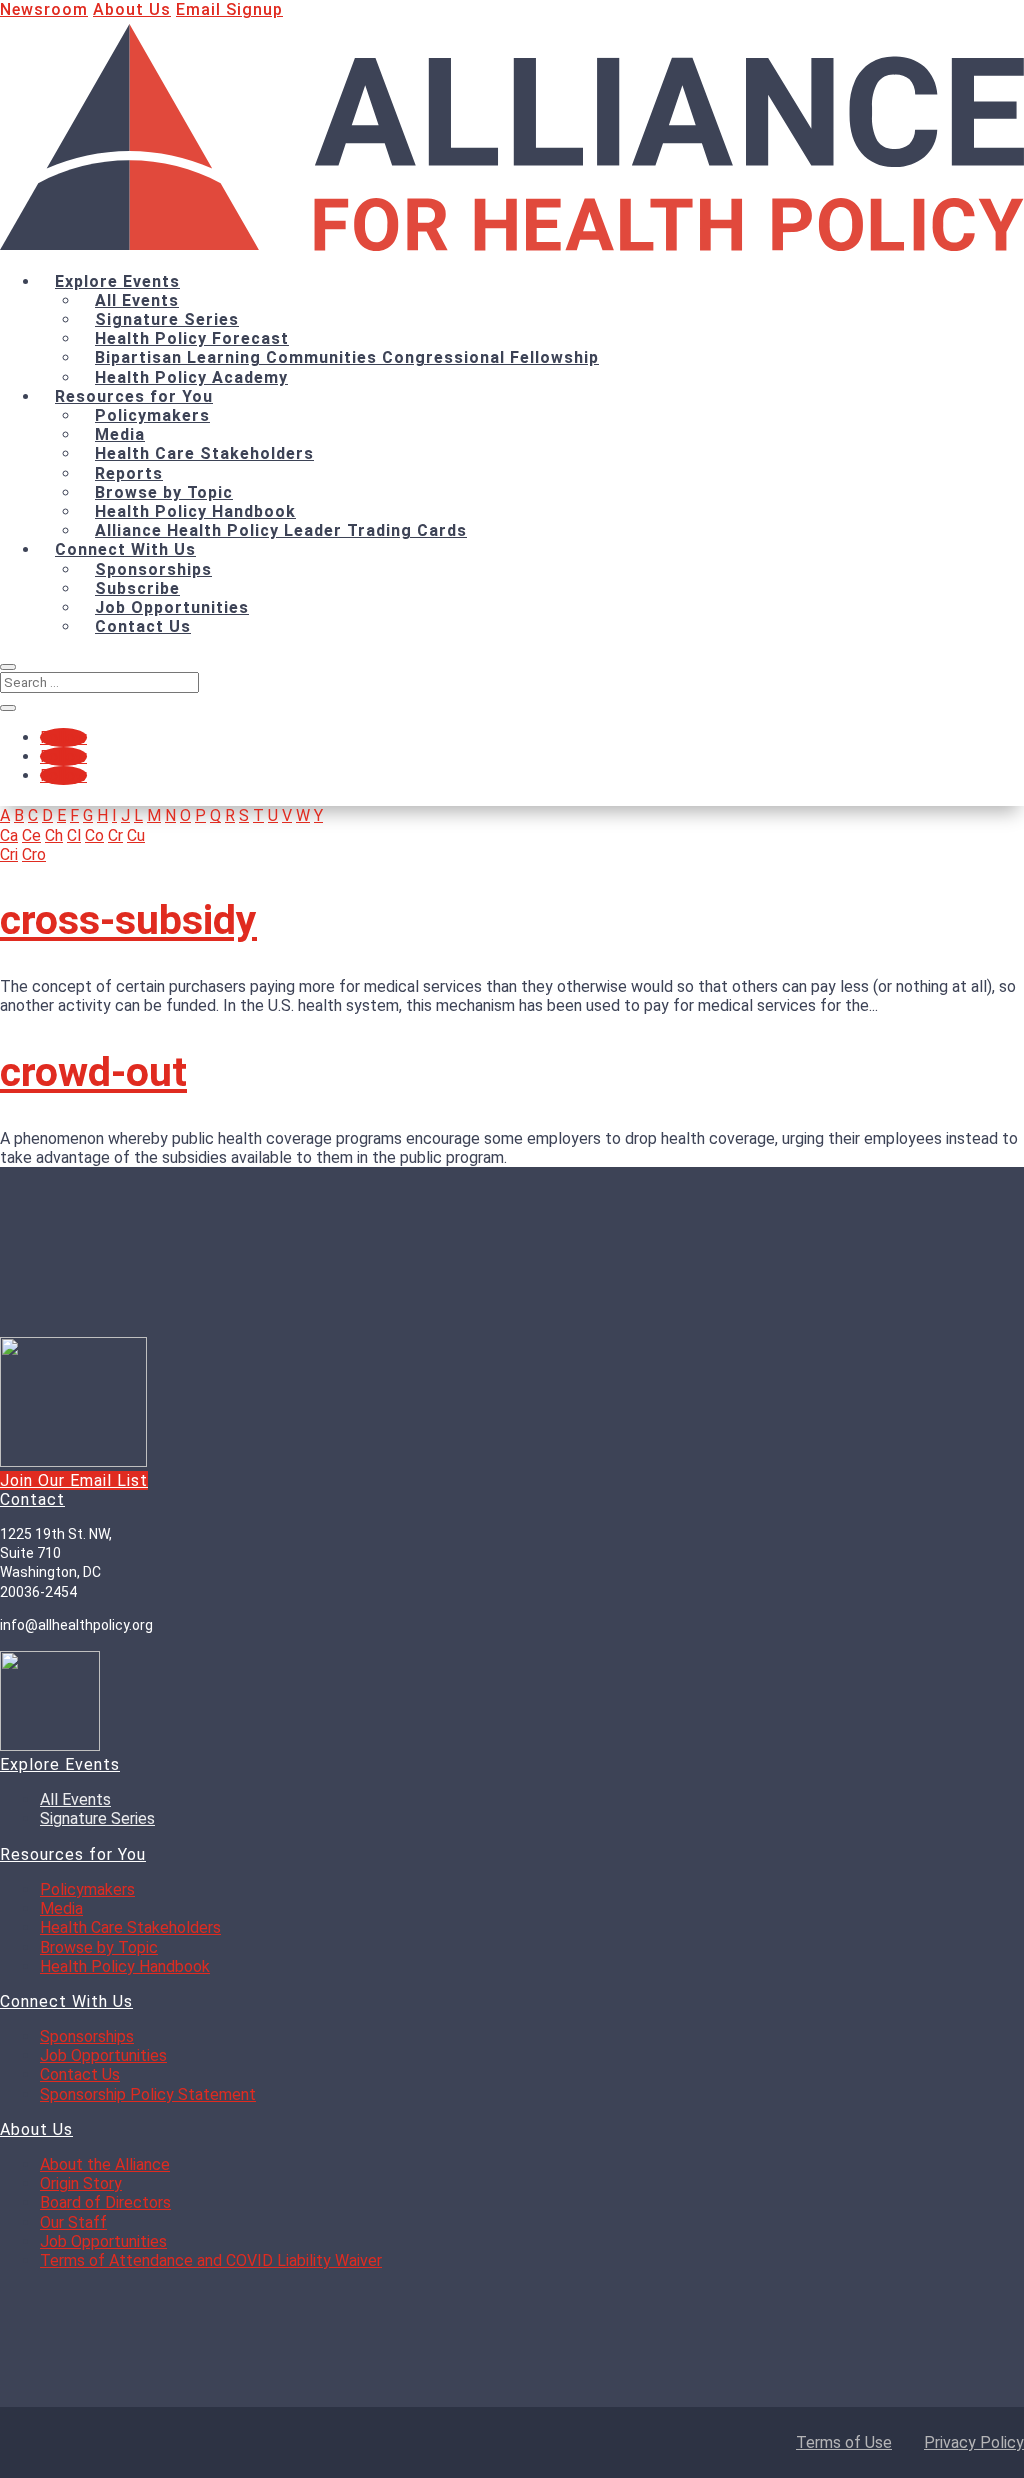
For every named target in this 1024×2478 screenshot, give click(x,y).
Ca (9, 835)
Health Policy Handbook (195, 511)
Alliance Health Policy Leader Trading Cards (281, 530)
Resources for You (134, 396)
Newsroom (44, 9)
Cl (74, 835)
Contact (32, 1500)
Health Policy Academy (191, 377)
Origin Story (81, 2184)
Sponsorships (153, 569)
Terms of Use (844, 2442)
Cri (9, 854)
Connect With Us (125, 549)
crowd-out (93, 1072)
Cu (136, 835)
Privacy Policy (974, 2442)
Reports (129, 473)
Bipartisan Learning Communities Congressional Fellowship (347, 357)
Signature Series (167, 319)
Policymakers (152, 415)
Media (120, 434)
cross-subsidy (128, 920)
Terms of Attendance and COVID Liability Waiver (211, 2261)
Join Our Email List (74, 1480)
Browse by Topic (164, 492)
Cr (115, 835)
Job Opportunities (172, 607)
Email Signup (229, 9)
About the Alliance (105, 2165)
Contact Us (143, 626)
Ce (31, 835)
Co (94, 835)
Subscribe (137, 588)
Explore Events (117, 281)
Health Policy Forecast (192, 338)
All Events (137, 300)
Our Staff (73, 2223)
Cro (34, 854)
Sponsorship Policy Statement (148, 2095)
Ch (54, 835)
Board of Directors (105, 2203)
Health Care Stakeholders (204, 453)
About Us (132, 9)
